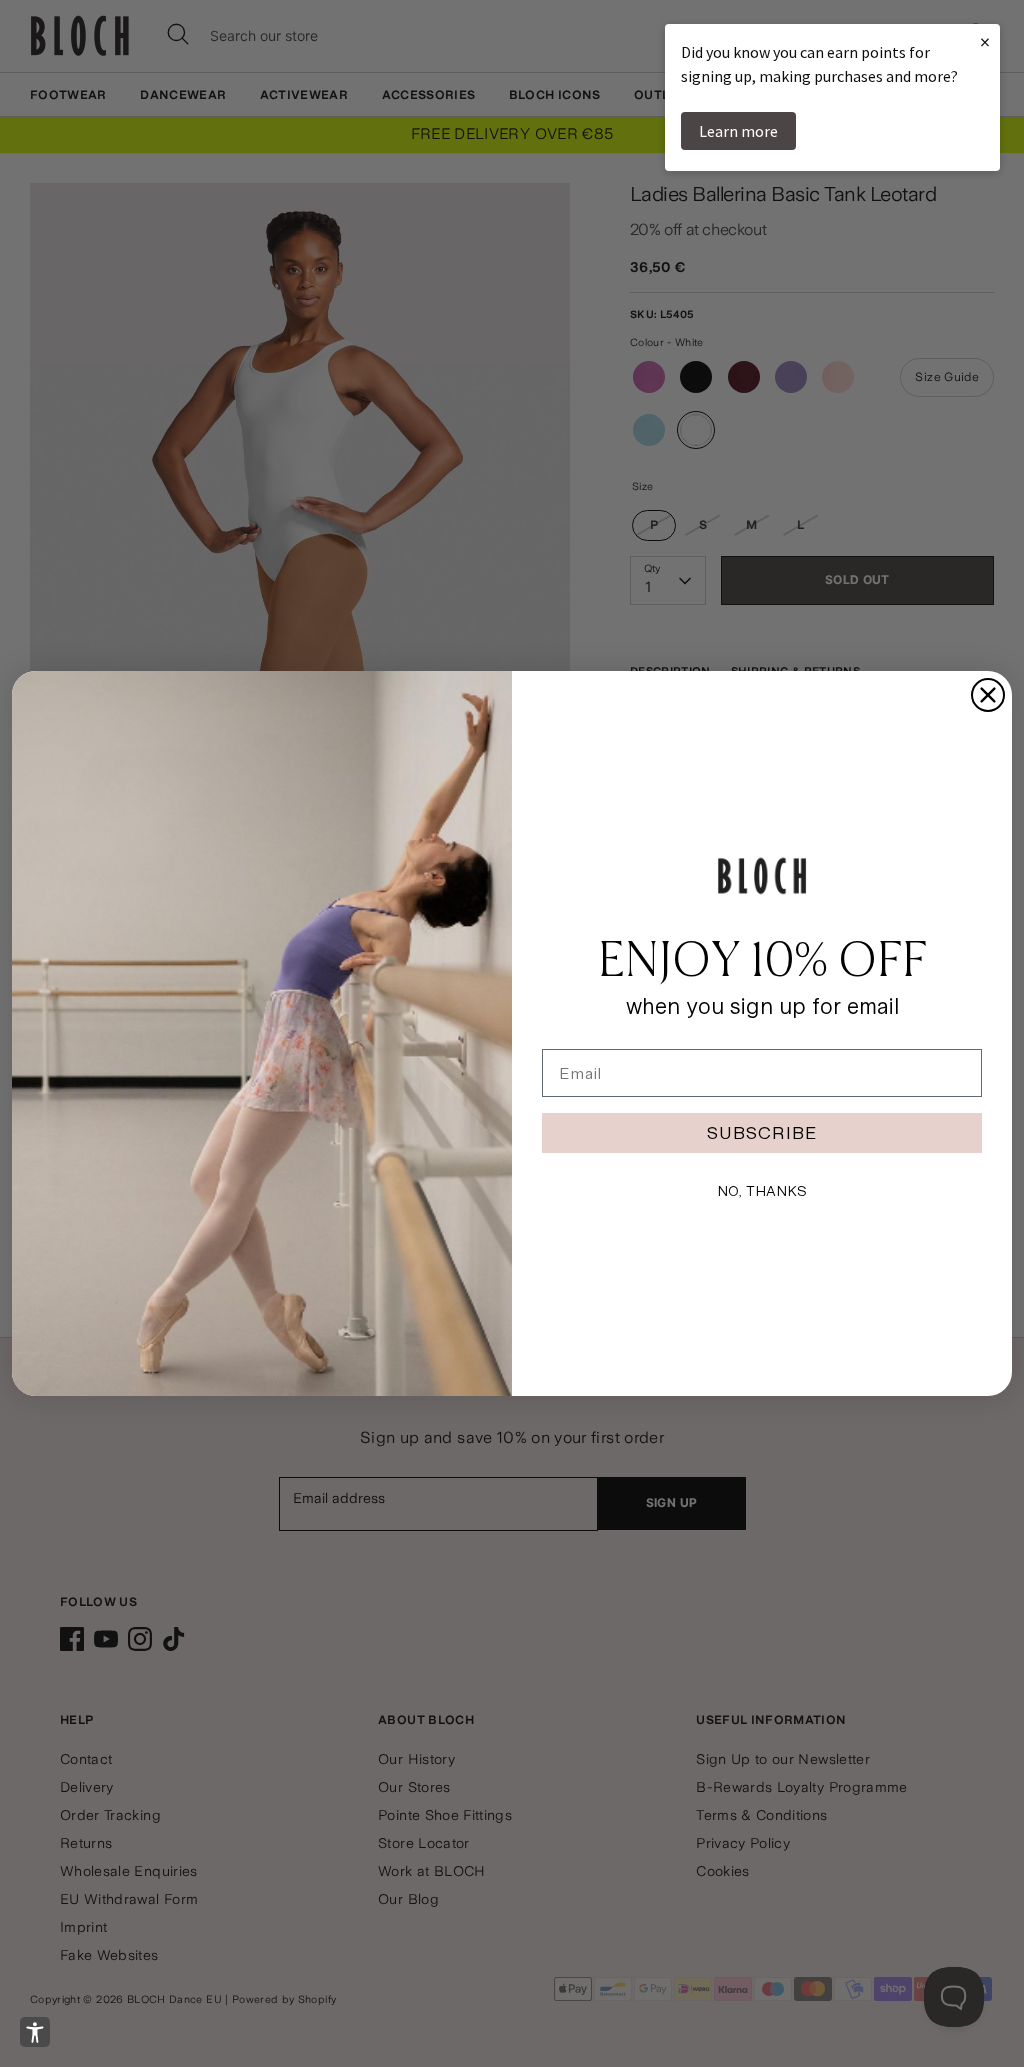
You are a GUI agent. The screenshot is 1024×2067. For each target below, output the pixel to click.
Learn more (738, 131)
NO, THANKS (762, 1191)
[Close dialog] (988, 695)
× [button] (985, 41)
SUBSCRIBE (762, 1132)
